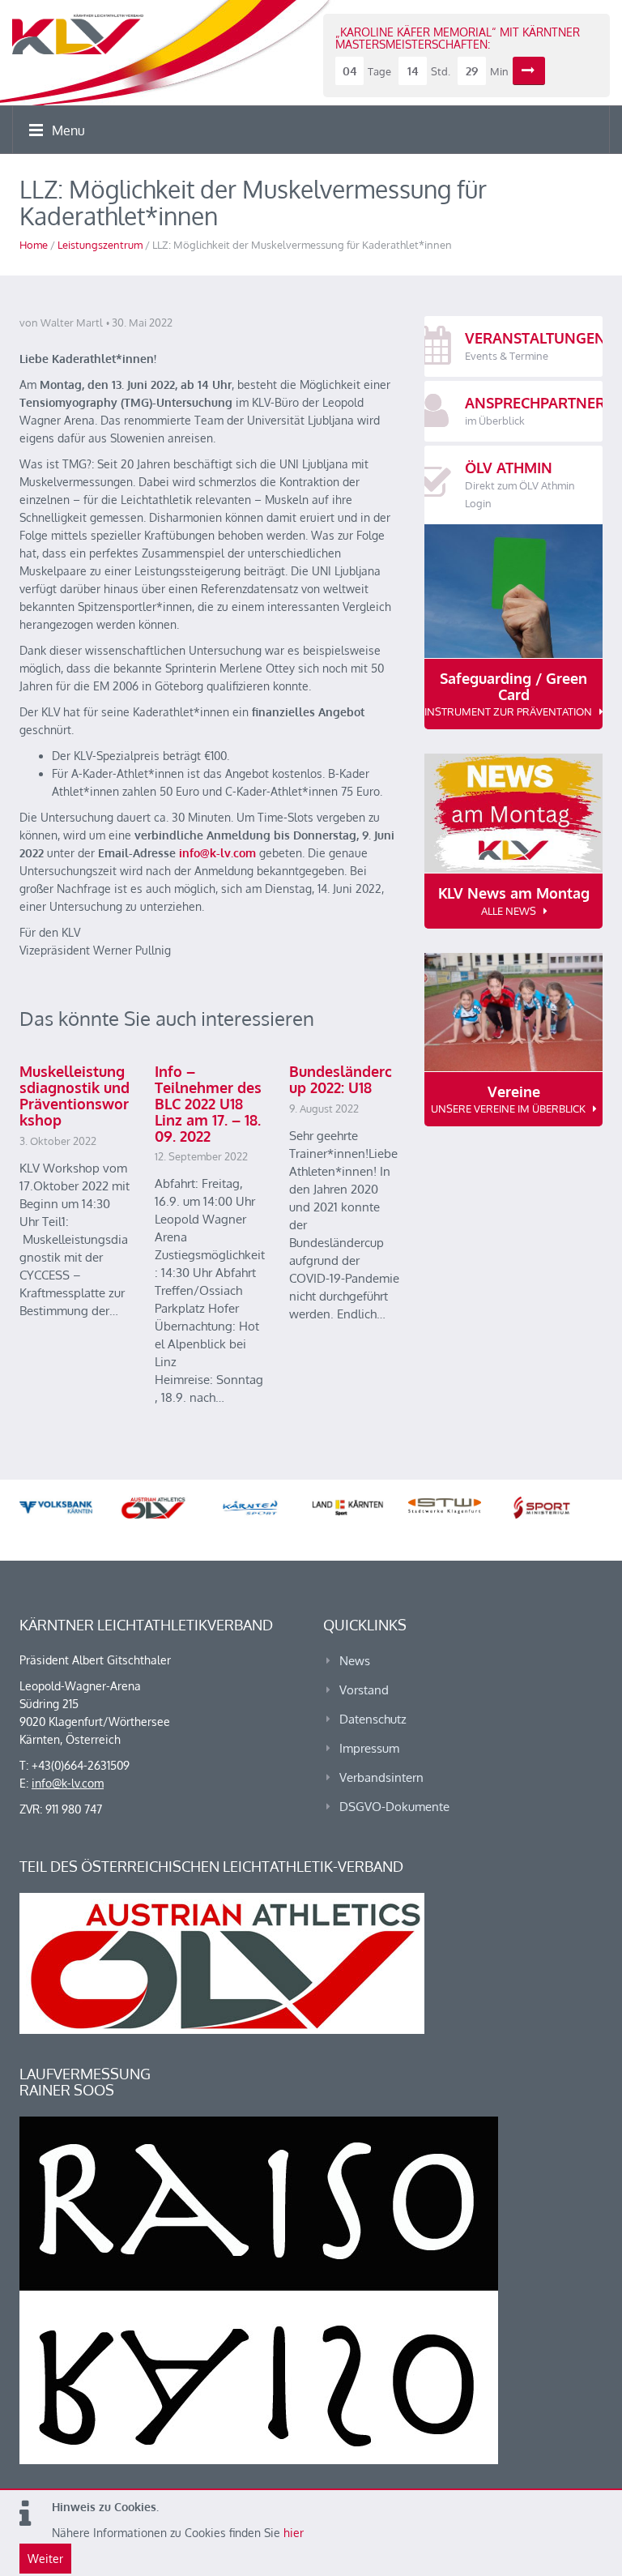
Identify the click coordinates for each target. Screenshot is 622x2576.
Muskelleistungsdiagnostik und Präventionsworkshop (75, 1095)
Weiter (45, 2559)
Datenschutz (373, 1719)
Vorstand (364, 1690)
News (355, 1661)
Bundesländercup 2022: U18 (341, 1079)
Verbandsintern (381, 1777)
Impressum (369, 1748)
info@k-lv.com (217, 853)
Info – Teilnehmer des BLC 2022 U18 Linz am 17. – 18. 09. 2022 (208, 1103)
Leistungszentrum (100, 245)
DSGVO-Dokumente (394, 1807)
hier (294, 2533)
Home (34, 245)
